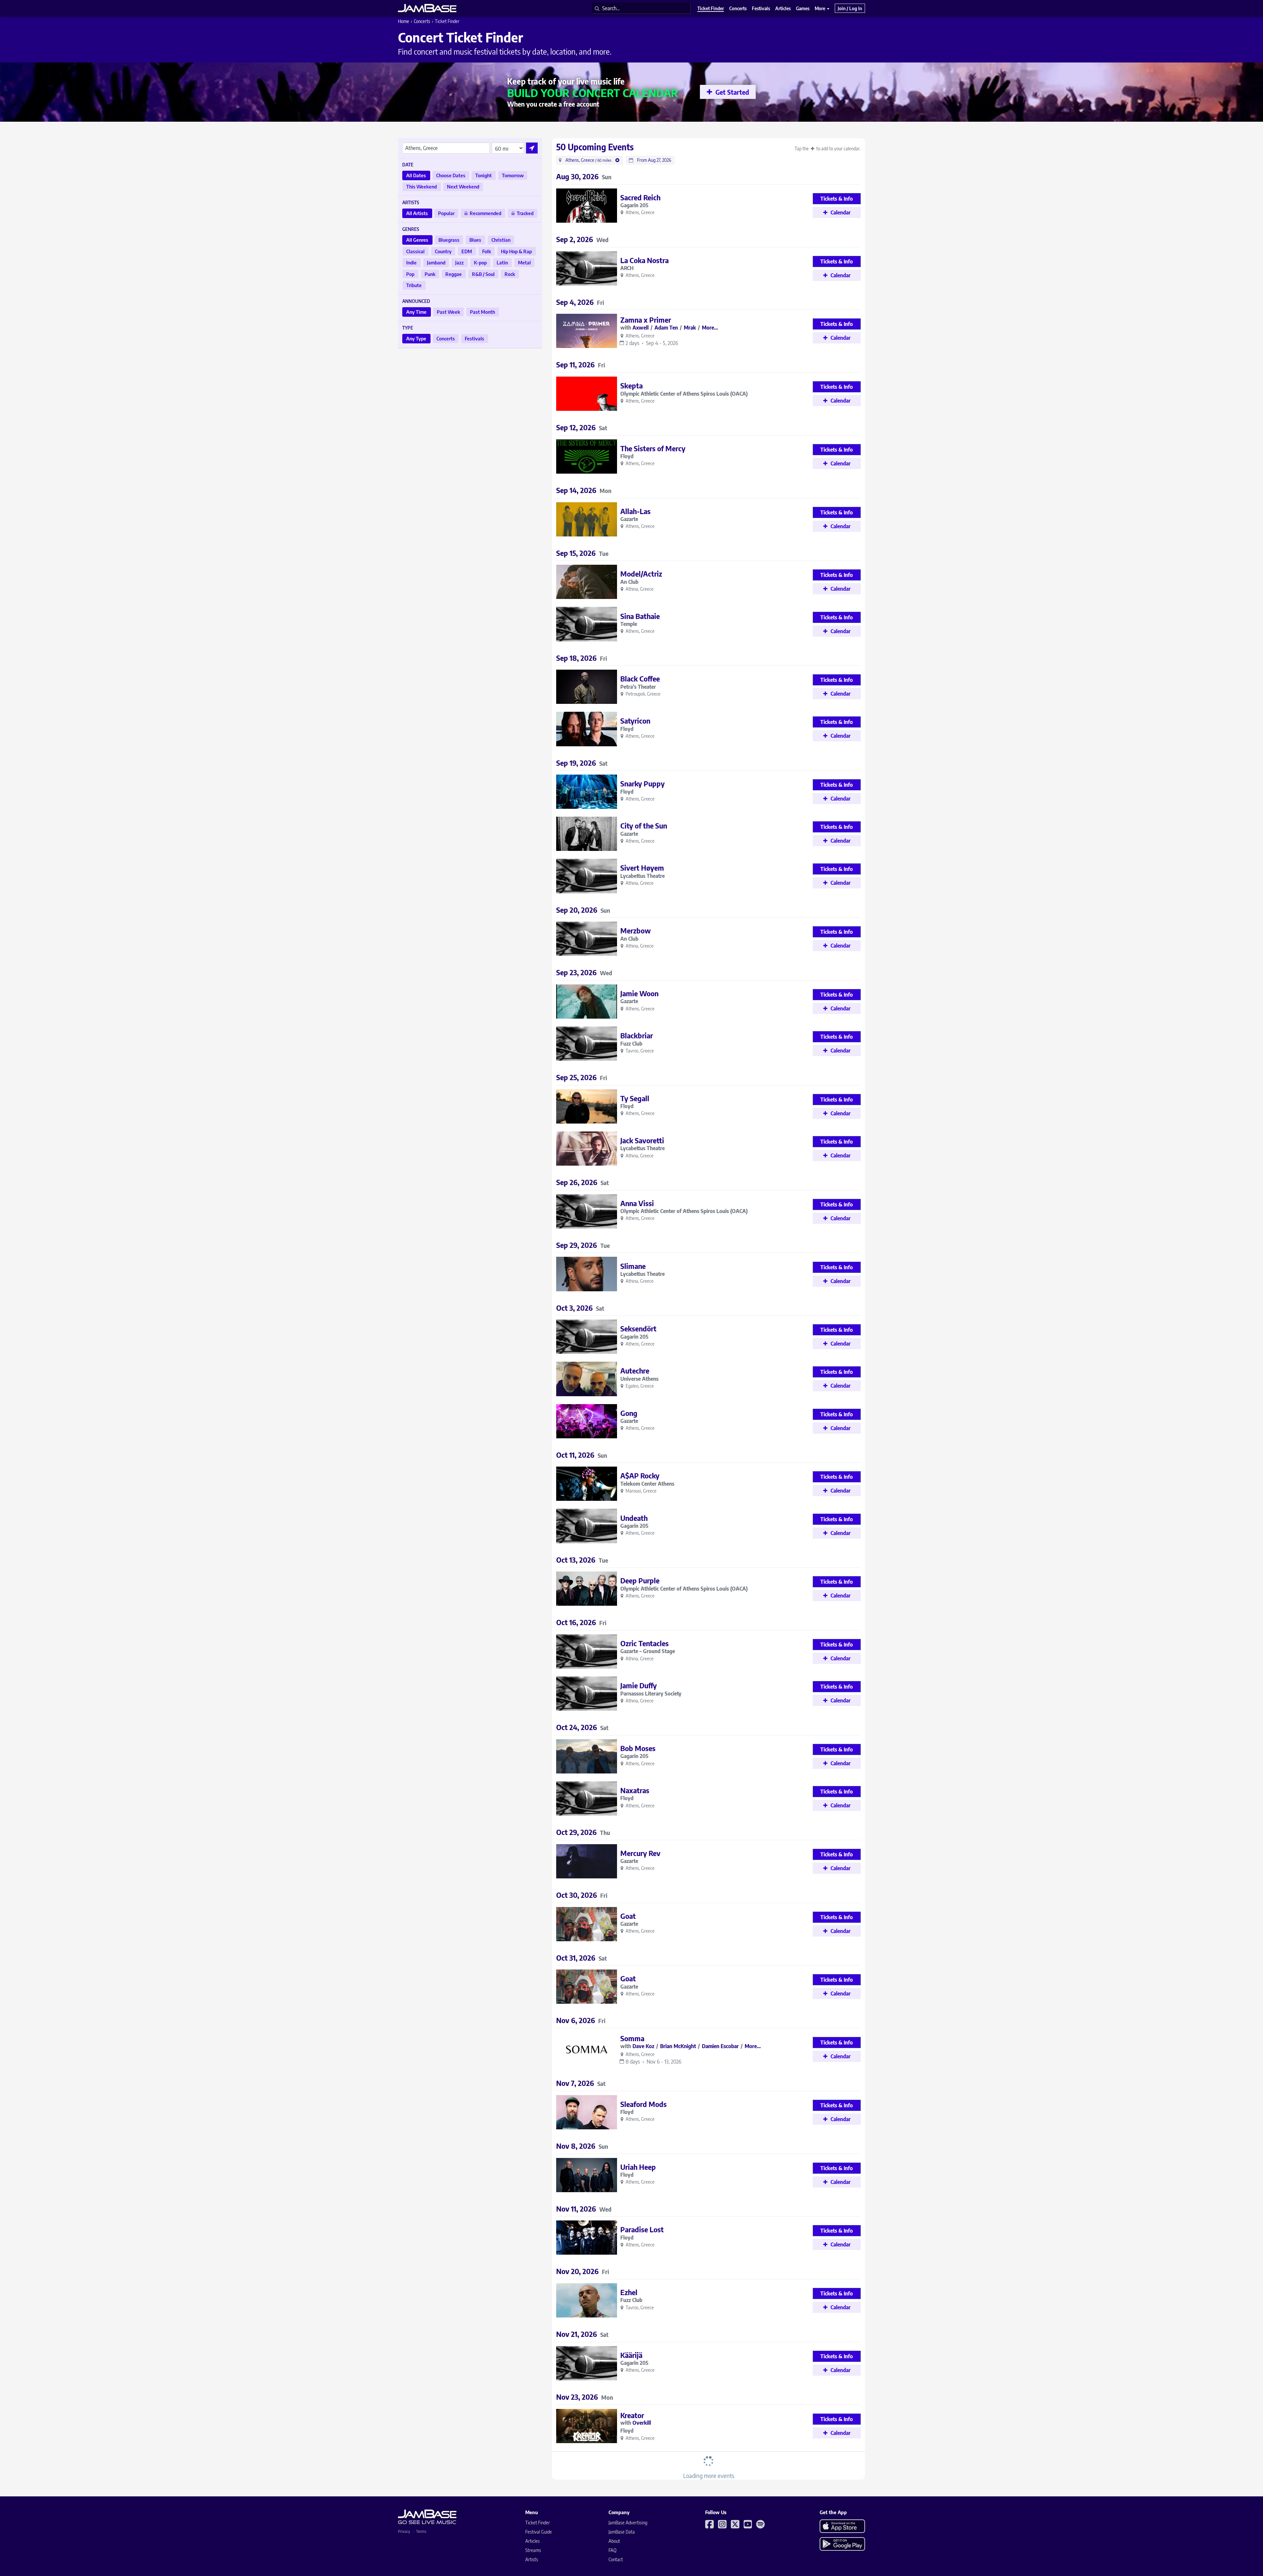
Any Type (416, 338)
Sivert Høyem (642, 868)
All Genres (417, 240)
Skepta (631, 385)
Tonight (483, 175)
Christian (501, 240)
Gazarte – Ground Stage (648, 1651)
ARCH (627, 268)
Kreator (632, 2415)
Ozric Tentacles (644, 1643)
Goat (628, 1916)
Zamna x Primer (646, 320)
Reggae (454, 274)
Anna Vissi (637, 1203)
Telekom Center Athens (647, 1484)
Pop (410, 274)
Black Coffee (640, 679)
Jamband (436, 262)
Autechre (635, 1371)
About (614, 2541)
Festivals (474, 338)
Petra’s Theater (638, 687)
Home (404, 21)
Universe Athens (639, 1379)
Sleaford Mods (644, 2104)
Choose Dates (451, 175)
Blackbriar (637, 1035)
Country (443, 251)
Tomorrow (513, 175)
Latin (502, 262)
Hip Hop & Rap (516, 251)
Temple (629, 624)
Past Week (448, 312)
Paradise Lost (642, 2229)
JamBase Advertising (628, 2523)
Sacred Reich (640, 197)
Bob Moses (638, 1748)
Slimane (633, 1266)
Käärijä (631, 2355)
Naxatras (635, 1790)
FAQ (612, 2550)
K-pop (480, 262)
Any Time (416, 312)
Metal (524, 262)
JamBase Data (622, 2532)
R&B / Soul (483, 274)
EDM (467, 251)
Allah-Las (635, 511)
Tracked (525, 213)
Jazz (459, 262)
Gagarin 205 (634, 205)
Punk (430, 274)
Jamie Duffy (639, 1685)
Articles (532, 2541)
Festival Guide (539, 2532)
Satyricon (635, 721)
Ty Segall (635, 1098)
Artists (532, 2559)
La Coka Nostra (644, 260)
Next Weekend (463, 186)
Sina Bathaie (640, 616)
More (820, 8)
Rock (510, 274)
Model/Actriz (641, 574)
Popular (446, 213)
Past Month (483, 312)
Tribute (414, 285)
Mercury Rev (640, 1853)
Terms (421, 2531)
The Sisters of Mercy (653, 448)
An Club (629, 582)
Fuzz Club (631, 1044)
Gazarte (629, 519)
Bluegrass (449, 240)
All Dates (416, 175)
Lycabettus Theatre (643, 876)
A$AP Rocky (640, 1475)
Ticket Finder (538, 2523)
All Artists (417, 213)
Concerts (422, 21)
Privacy (404, 2531)
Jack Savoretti (642, 1140)
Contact (616, 2559)
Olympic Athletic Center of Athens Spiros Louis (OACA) (684, 394)
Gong (629, 1413)
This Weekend (421, 186)
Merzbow (636, 930)
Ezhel (629, 2292)
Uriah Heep (638, 2167)
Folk (487, 251)
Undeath (634, 1518)
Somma (632, 2038)
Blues (475, 240)
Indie (411, 262)
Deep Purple (640, 1580)
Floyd (627, 456)
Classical (415, 251)
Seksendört (638, 1328)
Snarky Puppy (643, 783)
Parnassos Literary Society (651, 1694)
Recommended (485, 213)
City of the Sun (644, 826)
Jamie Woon (639, 993)
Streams (533, 2550)
